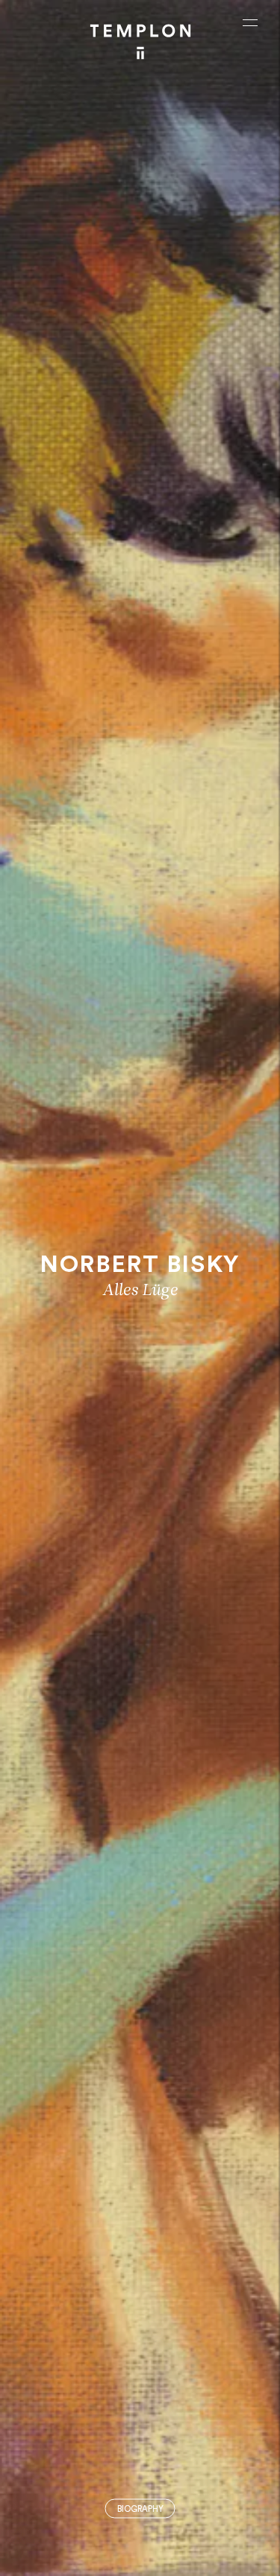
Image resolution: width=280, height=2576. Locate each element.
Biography (140, 2509)
